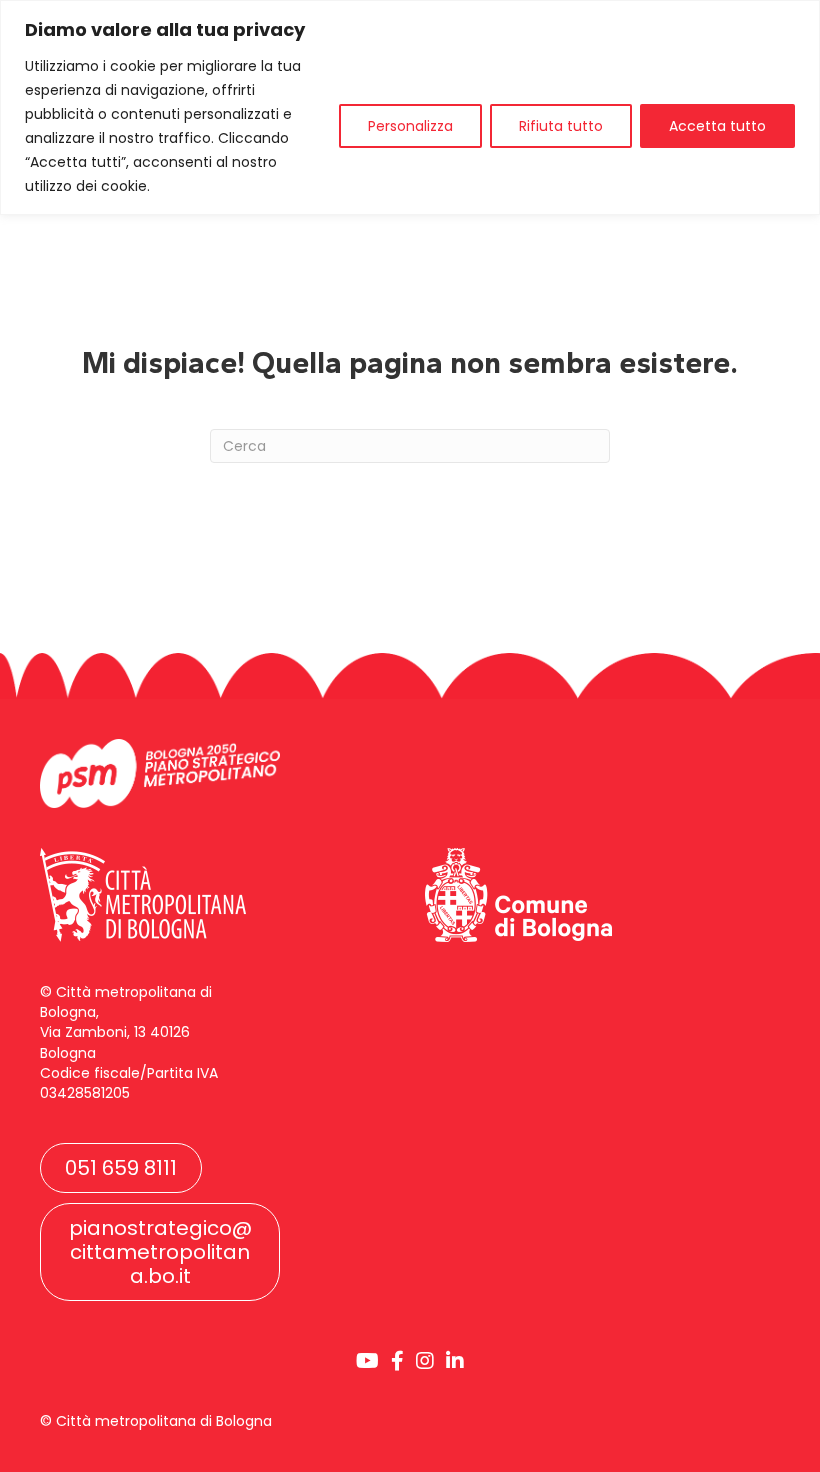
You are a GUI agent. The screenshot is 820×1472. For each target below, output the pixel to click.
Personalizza (410, 126)
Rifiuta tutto (561, 126)
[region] (410, 107)
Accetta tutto (717, 126)
